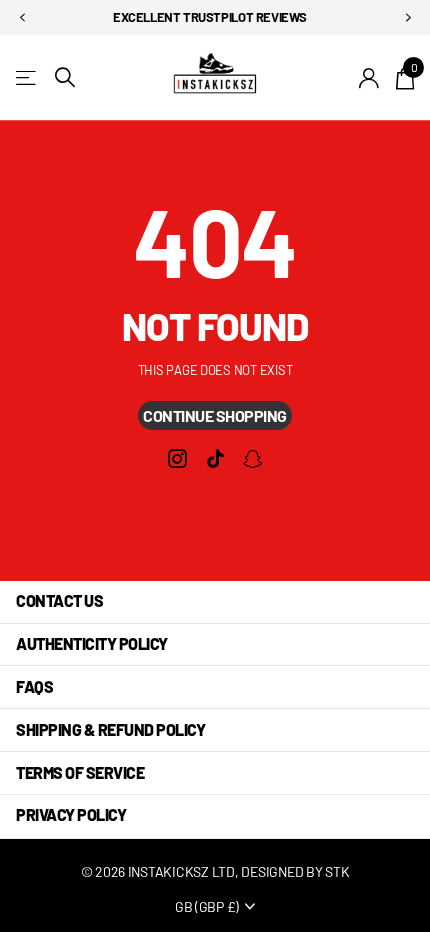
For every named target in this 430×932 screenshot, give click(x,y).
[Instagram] (177, 459)
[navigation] (22, 18)
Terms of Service (80, 772)
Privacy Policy (71, 814)
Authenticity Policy (92, 643)
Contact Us (59, 600)
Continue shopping (215, 415)
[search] (65, 77)
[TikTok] (215, 459)
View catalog (27, 77)
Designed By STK (295, 871)
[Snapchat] (252, 459)
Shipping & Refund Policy (110, 729)
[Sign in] (369, 78)
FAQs (34, 686)
